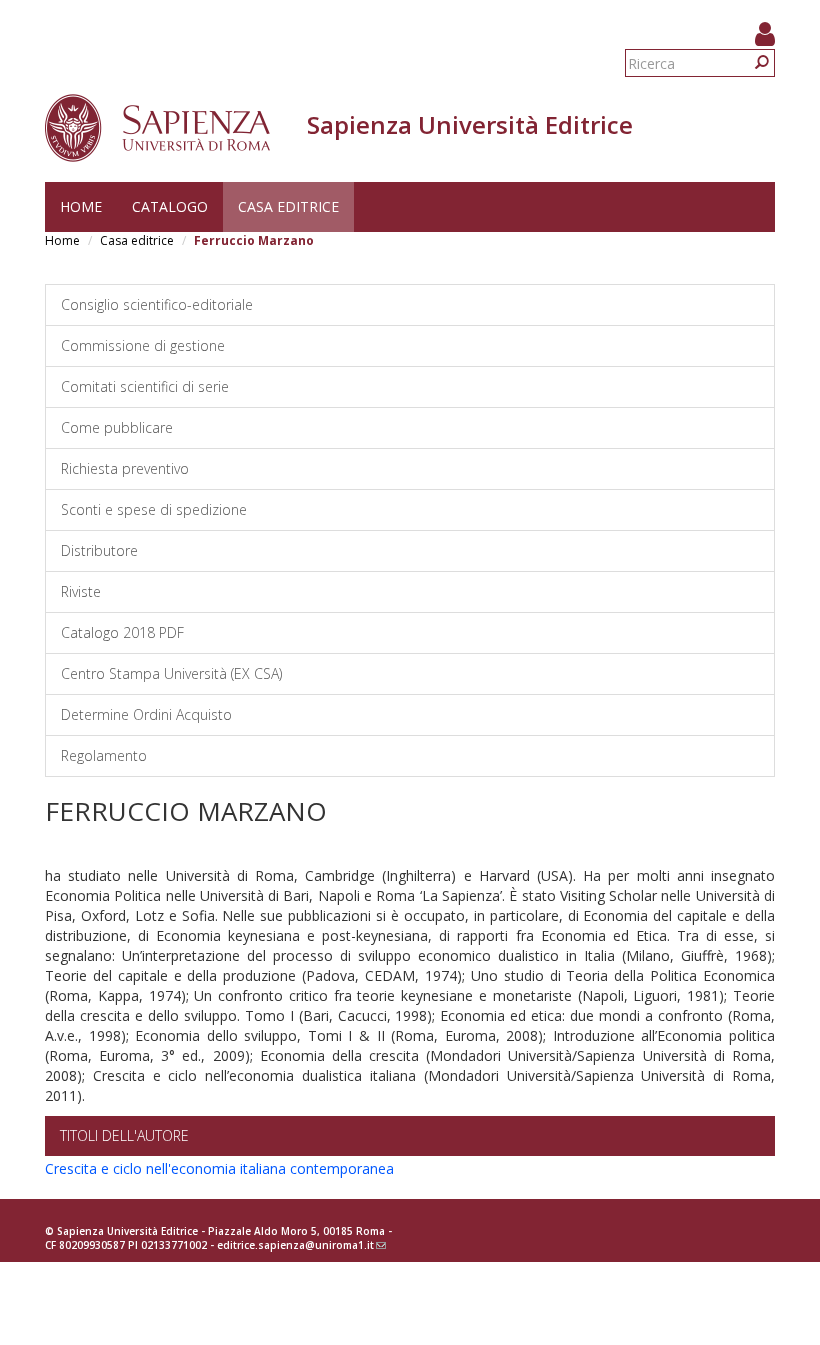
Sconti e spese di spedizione (154, 509)
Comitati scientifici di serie (145, 386)
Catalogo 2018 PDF (122, 632)
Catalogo (170, 206)
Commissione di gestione (143, 345)
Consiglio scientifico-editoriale (157, 304)
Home (81, 206)
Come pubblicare (117, 427)
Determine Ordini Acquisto (146, 714)
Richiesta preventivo (125, 468)
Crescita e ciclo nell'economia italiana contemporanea (219, 1168)
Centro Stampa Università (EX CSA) (171, 673)
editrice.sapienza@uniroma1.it (301, 1245)
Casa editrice (288, 206)
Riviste (81, 591)
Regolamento (104, 755)
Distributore (99, 550)
